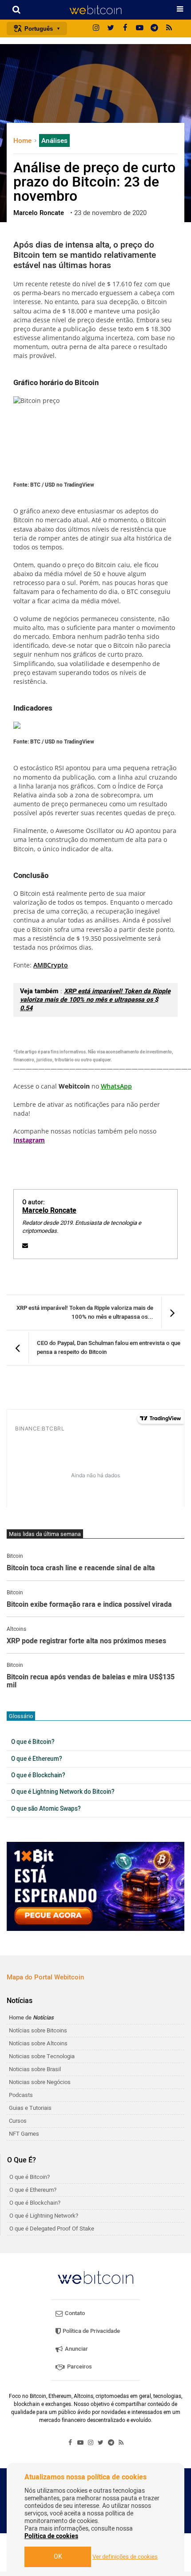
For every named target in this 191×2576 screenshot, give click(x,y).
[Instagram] (96, 28)
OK (58, 2557)
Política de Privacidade (91, 2331)
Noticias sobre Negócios (40, 2082)
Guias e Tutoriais (30, 2108)
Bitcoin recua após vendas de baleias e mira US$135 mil (91, 1681)
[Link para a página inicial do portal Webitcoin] (95, 2277)
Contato (74, 2313)
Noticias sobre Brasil (35, 2069)
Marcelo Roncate (49, 1211)
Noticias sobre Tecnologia (42, 2056)
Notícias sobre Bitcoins (38, 2030)
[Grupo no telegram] (155, 28)
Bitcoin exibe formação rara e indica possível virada (89, 1605)
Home (23, 141)
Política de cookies (51, 2536)
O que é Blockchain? (38, 1776)
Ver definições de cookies (125, 2557)
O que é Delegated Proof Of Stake (52, 2229)
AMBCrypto (51, 965)
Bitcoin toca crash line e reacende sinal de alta (81, 1568)
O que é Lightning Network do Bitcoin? (63, 1792)
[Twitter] (111, 28)
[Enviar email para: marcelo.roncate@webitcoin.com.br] (25, 1245)
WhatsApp (116, 1086)
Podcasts (21, 2095)
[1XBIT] (95, 1886)
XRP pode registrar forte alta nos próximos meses (86, 1641)
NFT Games (24, 2134)
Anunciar (76, 2349)
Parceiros (79, 2367)
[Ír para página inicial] (95, 10)
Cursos (18, 2121)
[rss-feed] (169, 28)
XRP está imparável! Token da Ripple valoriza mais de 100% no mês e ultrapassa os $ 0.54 (95, 1000)
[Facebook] (125, 28)
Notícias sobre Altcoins (38, 2043)
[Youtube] (140, 28)
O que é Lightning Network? (44, 2216)
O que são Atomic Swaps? (46, 1809)
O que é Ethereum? (37, 1759)
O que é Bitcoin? (33, 1742)
